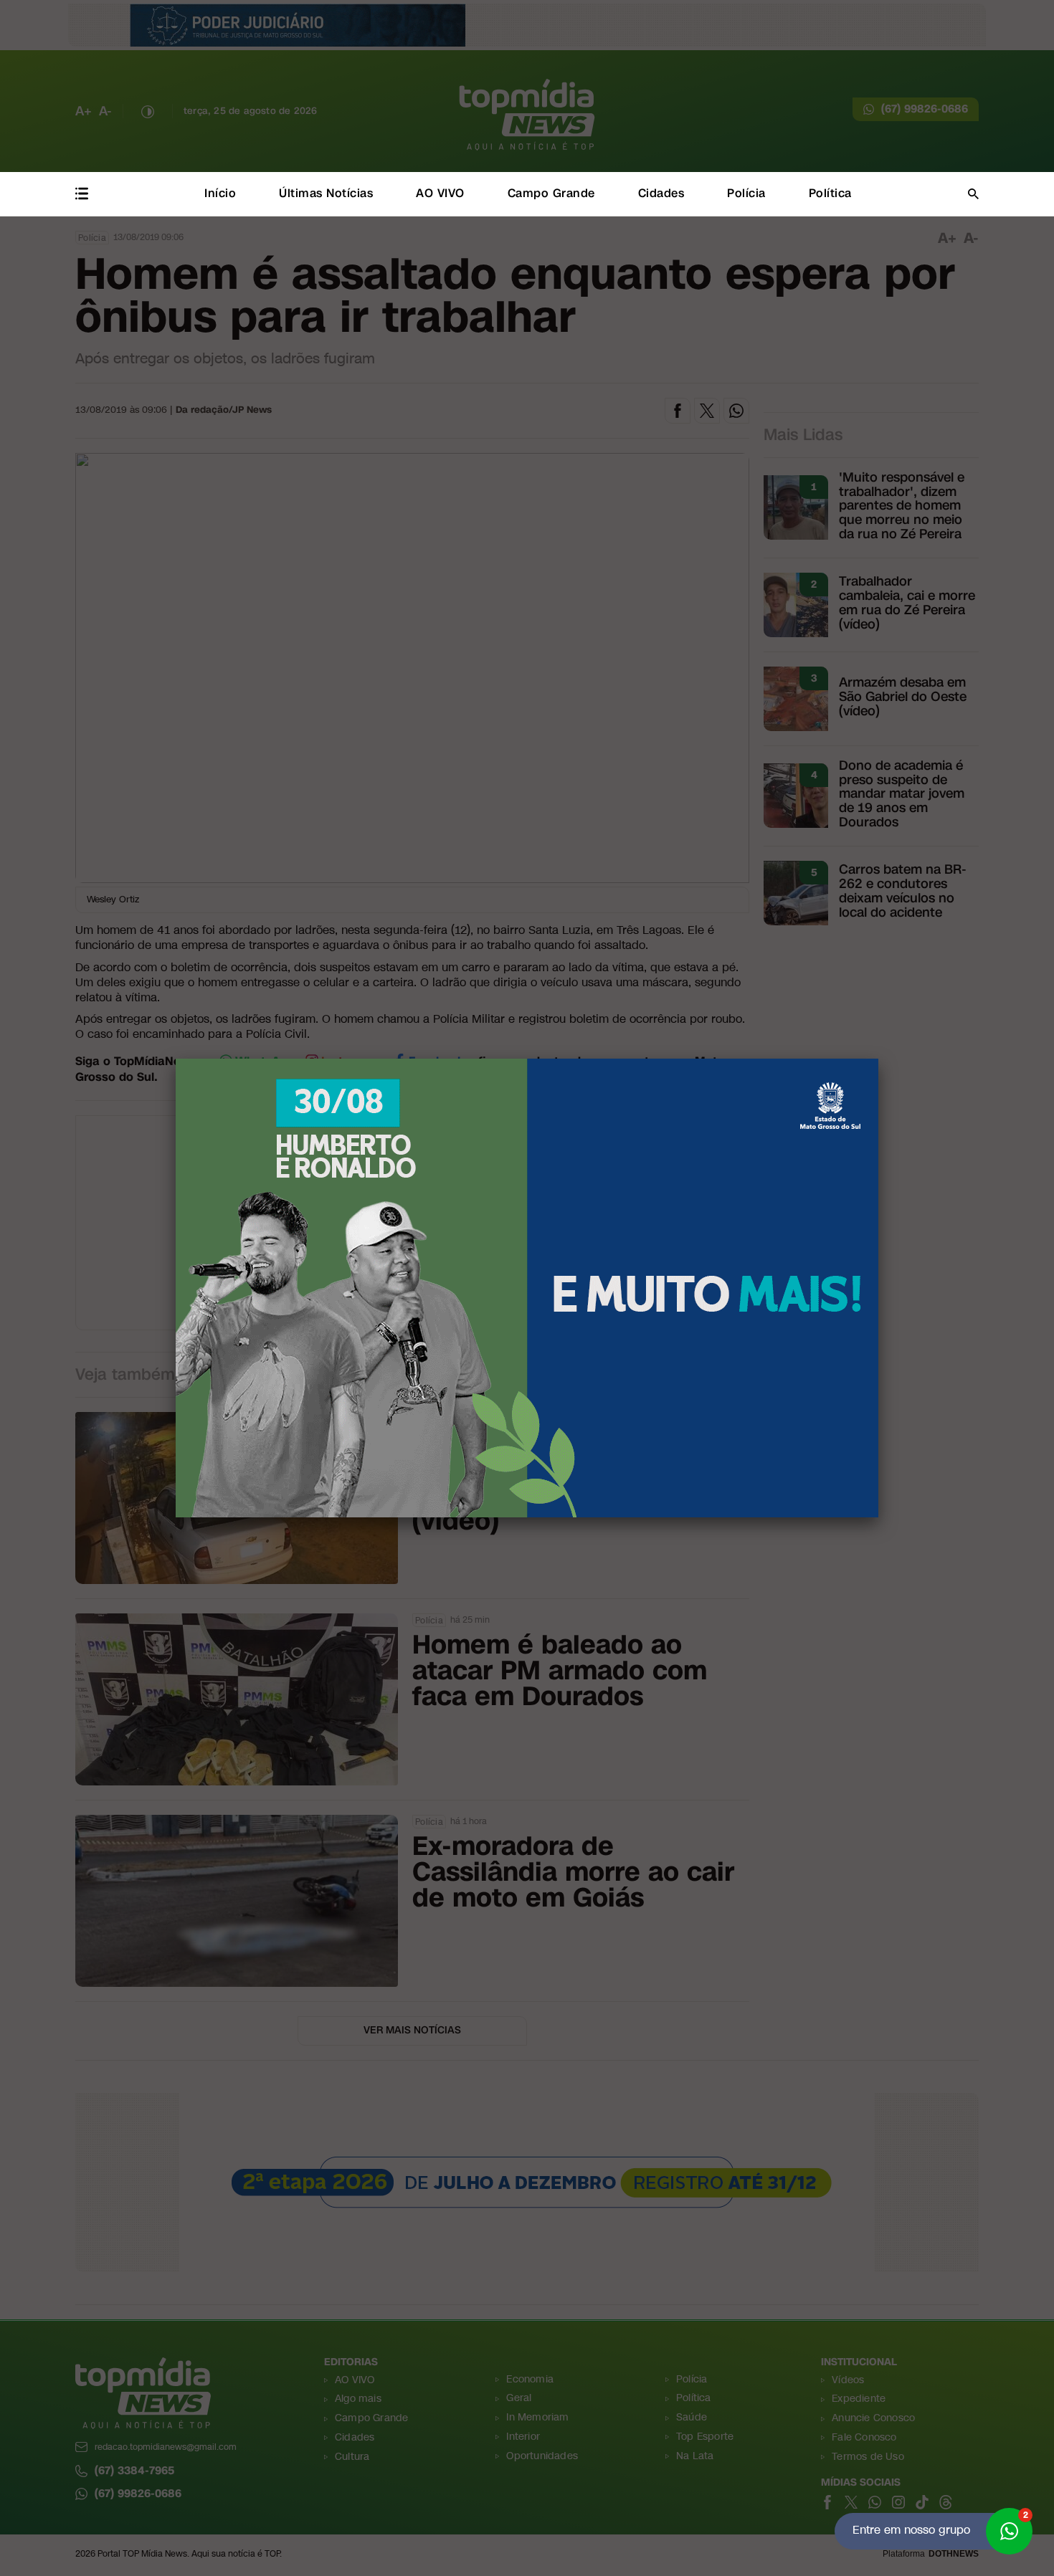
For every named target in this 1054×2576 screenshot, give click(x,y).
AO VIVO (440, 193)
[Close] (878, 1059)
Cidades (661, 193)
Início (220, 193)
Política (830, 193)
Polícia (746, 193)
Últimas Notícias (326, 193)
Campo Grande (551, 193)
